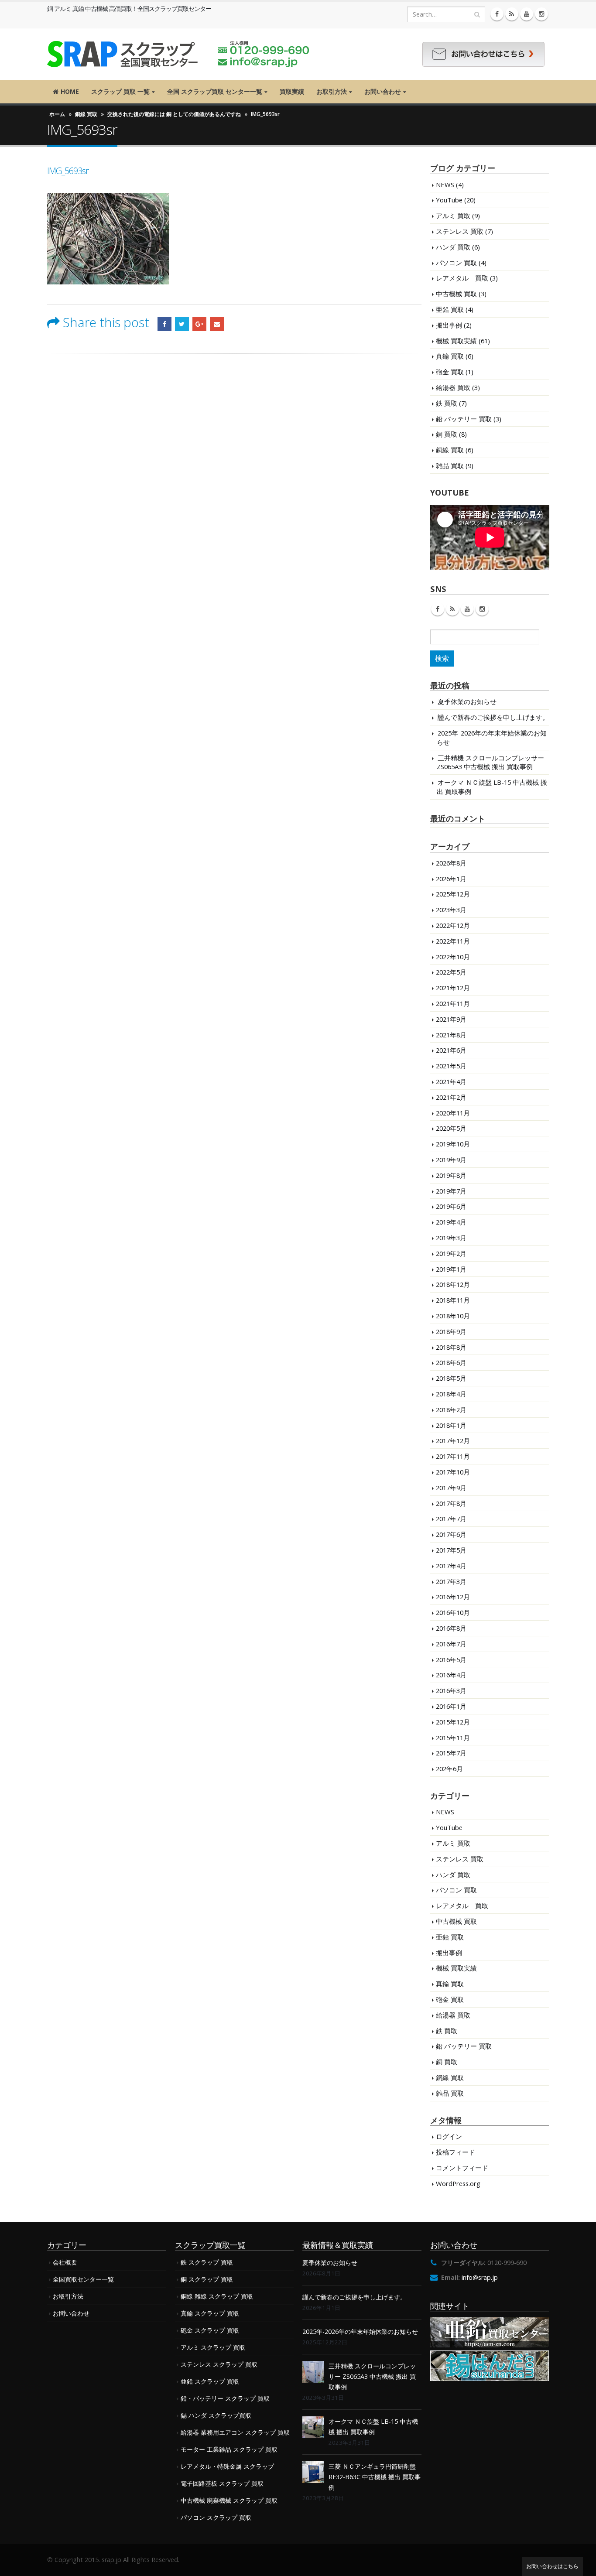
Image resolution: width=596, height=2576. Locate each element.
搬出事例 (449, 325)
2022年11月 (453, 941)
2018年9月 (451, 1331)
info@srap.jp (480, 2277)
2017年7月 (451, 1519)
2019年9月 (451, 1160)
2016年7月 (451, 1644)
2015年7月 (451, 1753)
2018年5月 (451, 1378)
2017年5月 (451, 1550)
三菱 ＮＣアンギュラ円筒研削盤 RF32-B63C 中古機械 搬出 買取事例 (375, 2477)
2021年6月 (451, 1050)
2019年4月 (451, 1222)
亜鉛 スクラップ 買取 (210, 2381)
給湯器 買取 (453, 387)
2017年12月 (453, 1440)
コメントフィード (462, 2168)
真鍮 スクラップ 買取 (210, 2313)
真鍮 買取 (450, 356)
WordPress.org (458, 2183)
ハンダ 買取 (453, 247)
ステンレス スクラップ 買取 (219, 2364)
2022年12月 (453, 925)
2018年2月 (451, 1409)
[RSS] (512, 14)
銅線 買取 (86, 114)
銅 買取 (447, 434)
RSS (452, 609)
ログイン (449, 2136)
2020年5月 (451, 1128)
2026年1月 (451, 879)
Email (217, 324)
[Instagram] (541, 14)
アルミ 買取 (453, 216)
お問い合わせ (383, 91)
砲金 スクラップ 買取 (210, 2330)
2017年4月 (451, 1566)
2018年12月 (453, 1284)
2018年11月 (453, 1300)
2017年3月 (451, 1581)
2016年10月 (453, 1612)
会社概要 (65, 2262)
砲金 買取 (450, 372)
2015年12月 (453, 1722)
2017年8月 (451, 1503)
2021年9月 (451, 1019)
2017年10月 (453, 1472)
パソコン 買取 (456, 263)
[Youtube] (527, 14)
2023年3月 (451, 910)
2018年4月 (451, 1394)
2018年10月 (453, 1316)
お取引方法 (332, 91)
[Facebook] (497, 14)
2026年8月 (451, 863)
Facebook (164, 324)
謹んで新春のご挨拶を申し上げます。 (493, 717)
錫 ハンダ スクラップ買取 (216, 2415)
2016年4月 (451, 1675)
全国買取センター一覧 (83, 2279)
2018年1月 (451, 1425)
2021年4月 (451, 1081)
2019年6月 (451, 1206)
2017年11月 (453, 1456)
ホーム (57, 114)
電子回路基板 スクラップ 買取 (222, 2483)
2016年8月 (451, 1628)
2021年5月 (451, 1066)
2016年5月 (451, 1659)
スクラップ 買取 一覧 (120, 91)
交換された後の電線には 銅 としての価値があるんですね (174, 114)
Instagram (482, 609)
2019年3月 (451, 1238)
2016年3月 (451, 1690)
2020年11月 (453, 1113)
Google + (199, 324)
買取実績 (292, 91)
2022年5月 (451, 972)
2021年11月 (453, 1003)
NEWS (445, 185)
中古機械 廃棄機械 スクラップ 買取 (229, 2500)
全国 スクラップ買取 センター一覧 (215, 91)
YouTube (449, 200)
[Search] (477, 14)
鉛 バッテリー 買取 (464, 419)
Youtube (467, 609)
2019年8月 (451, 1175)
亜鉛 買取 (450, 309)
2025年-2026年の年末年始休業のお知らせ (360, 2331)
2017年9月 (451, 1488)
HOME (70, 91)
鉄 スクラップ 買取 (207, 2262)
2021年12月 (453, 988)
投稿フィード (456, 2152)
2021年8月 (451, 1035)
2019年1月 (451, 1269)
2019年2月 (451, 1253)
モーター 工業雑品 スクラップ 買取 (229, 2449)
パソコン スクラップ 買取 (216, 2517)
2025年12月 (453, 894)
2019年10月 (453, 1144)
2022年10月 (453, 957)
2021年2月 (451, 1097)
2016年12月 (453, 1597)
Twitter (182, 324)
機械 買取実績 (456, 341)
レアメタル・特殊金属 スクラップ (227, 2466)
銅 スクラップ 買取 (207, 2279)
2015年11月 (453, 1738)
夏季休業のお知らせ (467, 701)
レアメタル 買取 (462, 278)
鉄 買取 (447, 403)
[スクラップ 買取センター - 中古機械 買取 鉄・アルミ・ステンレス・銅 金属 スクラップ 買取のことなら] (178, 54)
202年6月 (449, 1769)
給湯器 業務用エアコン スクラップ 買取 (235, 2432)
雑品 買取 (450, 465)
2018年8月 (451, 1347)
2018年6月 (451, 1362)
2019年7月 (451, 1191)
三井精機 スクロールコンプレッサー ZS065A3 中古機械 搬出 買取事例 (490, 762)
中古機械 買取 (456, 294)
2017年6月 (451, 1534)
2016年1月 (451, 1706)
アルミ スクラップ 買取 (213, 2347)
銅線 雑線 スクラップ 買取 (217, 2296)
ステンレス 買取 (460, 231)
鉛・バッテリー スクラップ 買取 (225, 2398)
